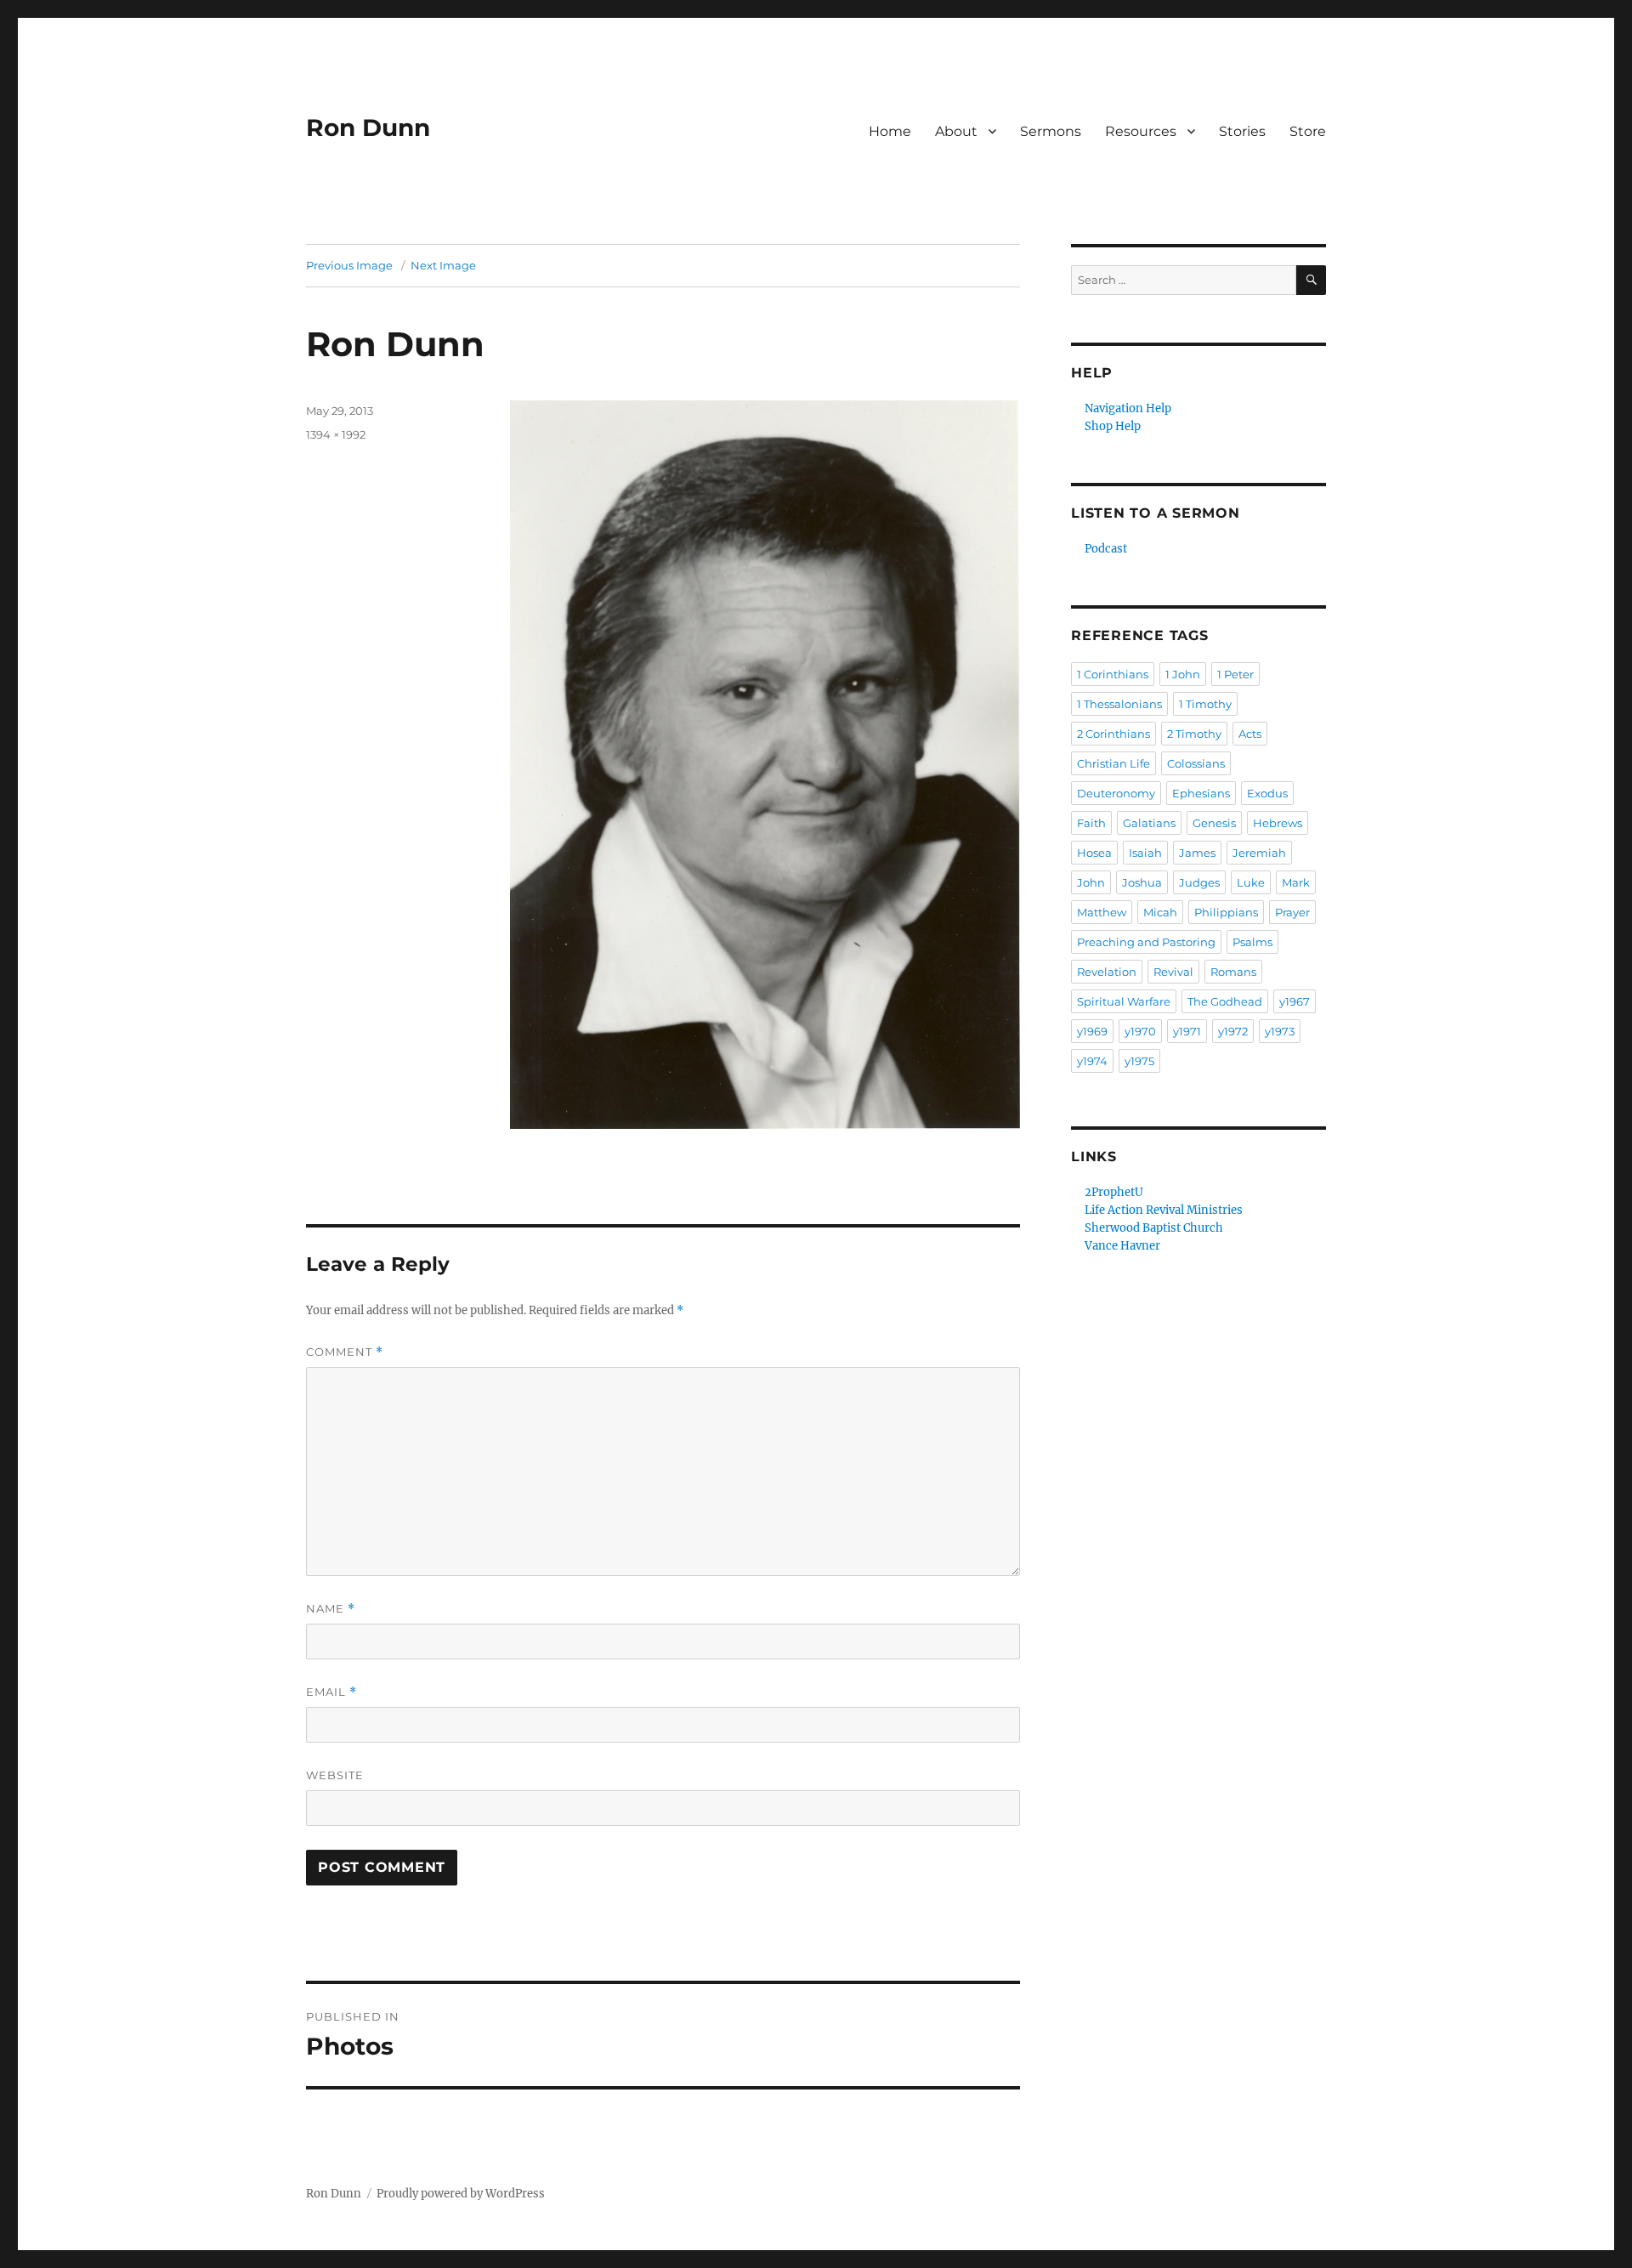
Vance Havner (1122, 1246)
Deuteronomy (1116, 793)
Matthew (1102, 912)
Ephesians (1201, 793)
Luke (1251, 882)
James (1197, 853)
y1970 (1140, 1031)
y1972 (1233, 1031)
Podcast (1106, 549)
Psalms (1252, 942)
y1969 (1092, 1031)
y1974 (1092, 1061)
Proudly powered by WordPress (461, 2194)
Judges (1199, 882)
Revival (1173, 972)
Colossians (1196, 763)
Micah (1160, 912)
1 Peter (1235, 674)
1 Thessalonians (1119, 704)
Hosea (1094, 853)
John (1091, 882)
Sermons (1051, 131)
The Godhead (1225, 1001)
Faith (1091, 823)
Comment (345, 1352)
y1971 (1187, 1031)
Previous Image (349, 265)
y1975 (1139, 1061)
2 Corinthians (1113, 734)
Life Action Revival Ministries (1164, 1210)
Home (890, 131)
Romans (1233, 972)
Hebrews (1278, 823)
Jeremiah (1259, 853)
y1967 (1295, 1001)
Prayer (1292, 912)
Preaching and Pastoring (1146, 942)
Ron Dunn (368, 128)
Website (335, 1775)
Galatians (1149, 823)
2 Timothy (1194, 734)
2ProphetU (1114, 1192)
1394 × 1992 (336, 434)
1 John (1183, 674)
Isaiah (1145, 853)
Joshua (1142, 882)
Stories (1242, 131)
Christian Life (1113, 763)
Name (331, 1609)
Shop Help (1113, 426)
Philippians (1226, 912)
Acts (1250, 734)
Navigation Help (1128, 408)
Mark (1296, 882)
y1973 (1280, 1031)
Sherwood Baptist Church (1154, 1228)
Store (1308, 131)
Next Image (443, 265)
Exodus (1267, 793)
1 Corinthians (1113, 674)
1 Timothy (1205, 704)
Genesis (1214, 823)
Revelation (1107, 972)
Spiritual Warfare (1124, 1001)
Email (331, 1692)
